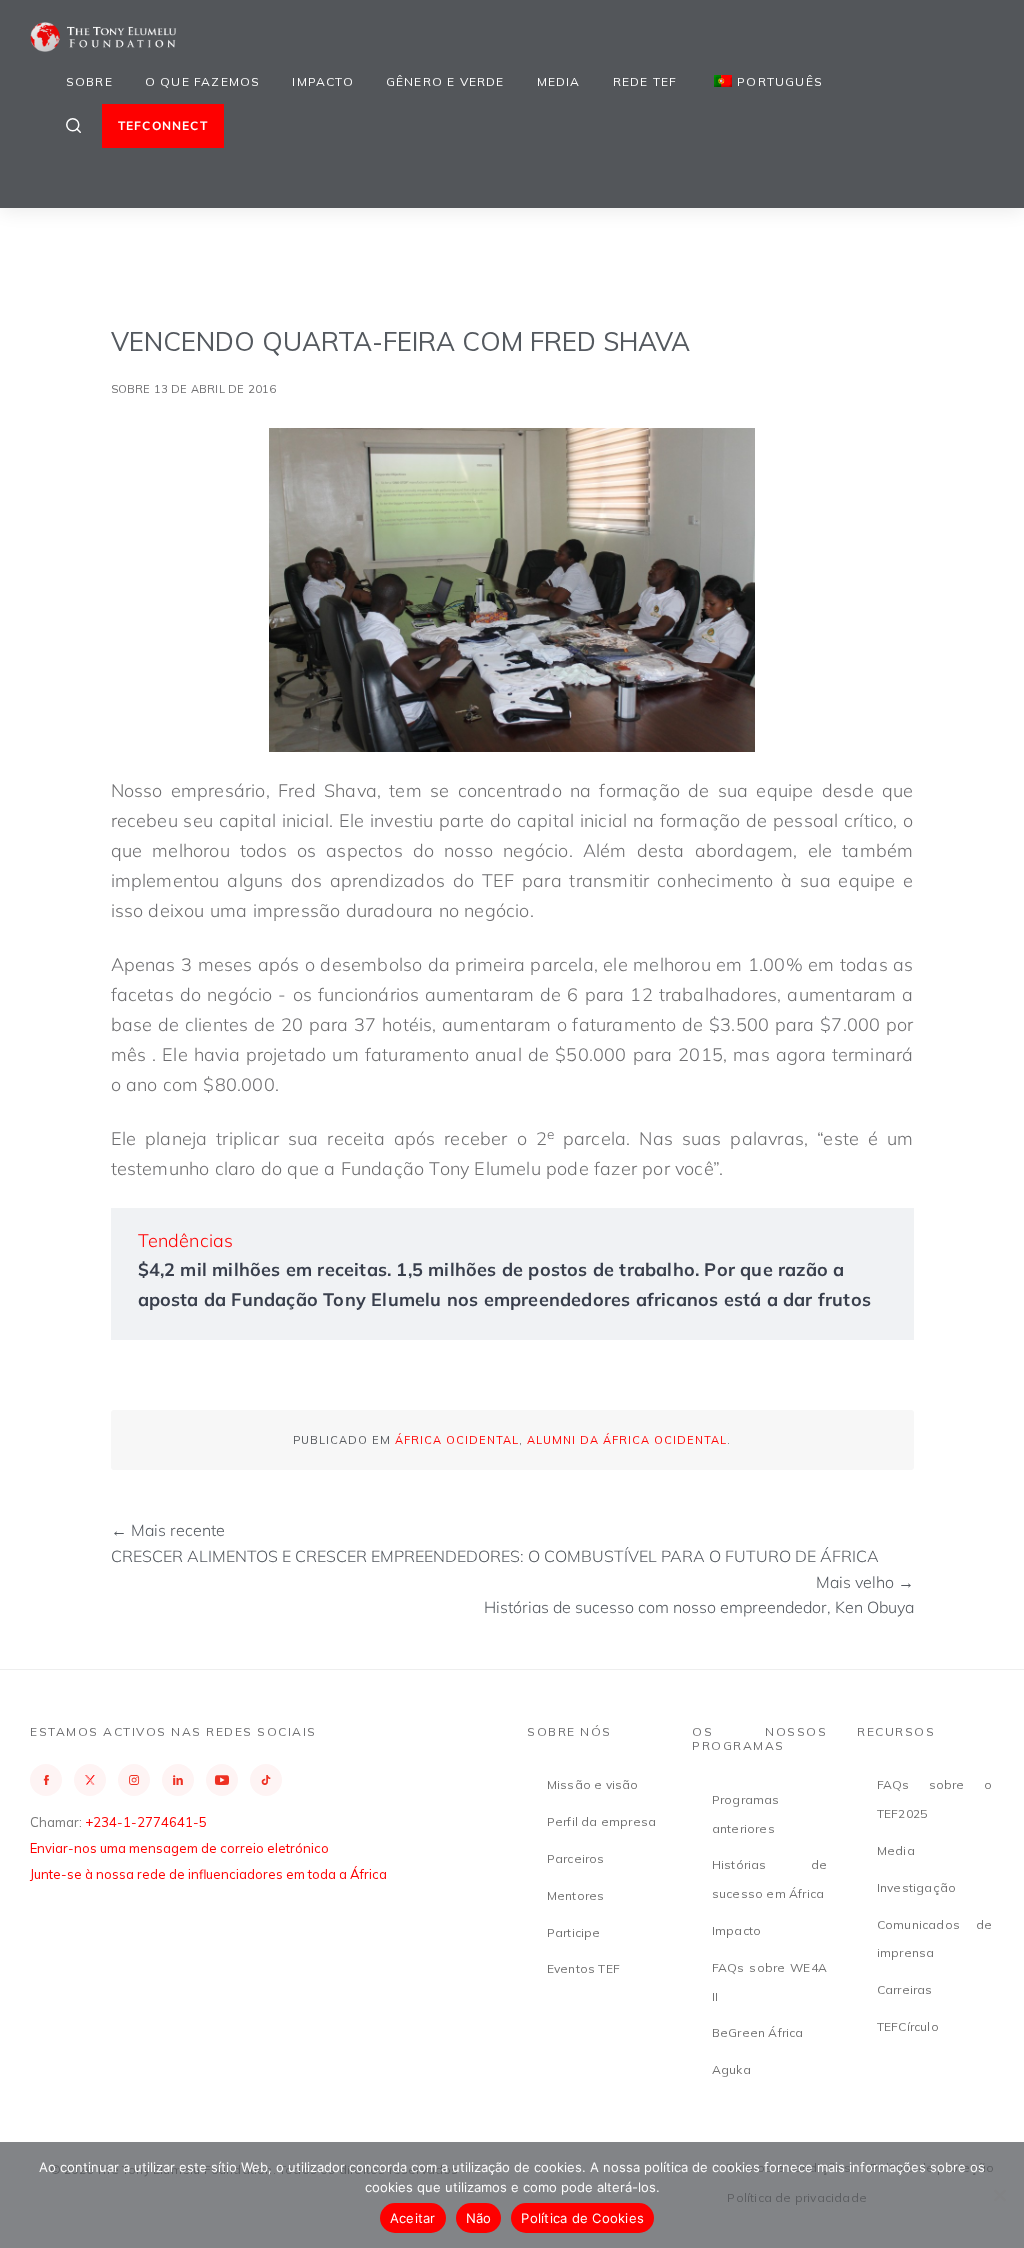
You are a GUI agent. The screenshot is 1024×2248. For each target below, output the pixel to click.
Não (479, 2218)
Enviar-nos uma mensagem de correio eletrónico (179, 1848)
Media (559, 81)
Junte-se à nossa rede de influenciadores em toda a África (208, 1874)
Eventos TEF (583, 1968)
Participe (574, 1932)
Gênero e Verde (445, 81)
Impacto (322, 81)
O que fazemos (203, 81)
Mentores (576, 1895)
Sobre (89, 81)
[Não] (999, 2195)
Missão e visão (593, 1784)
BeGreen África (758, 2032)
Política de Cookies (582, 2218)
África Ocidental (457, 1440)
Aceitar (413, 2218)
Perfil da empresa (601, 1821)
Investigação (916, 1887)
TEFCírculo (908, 2026)
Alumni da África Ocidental (627, 1440)
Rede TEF (645, 81)
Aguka (731, 2069)
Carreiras (905, 1989)
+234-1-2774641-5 (146, 1822)
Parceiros (576, 1858)
